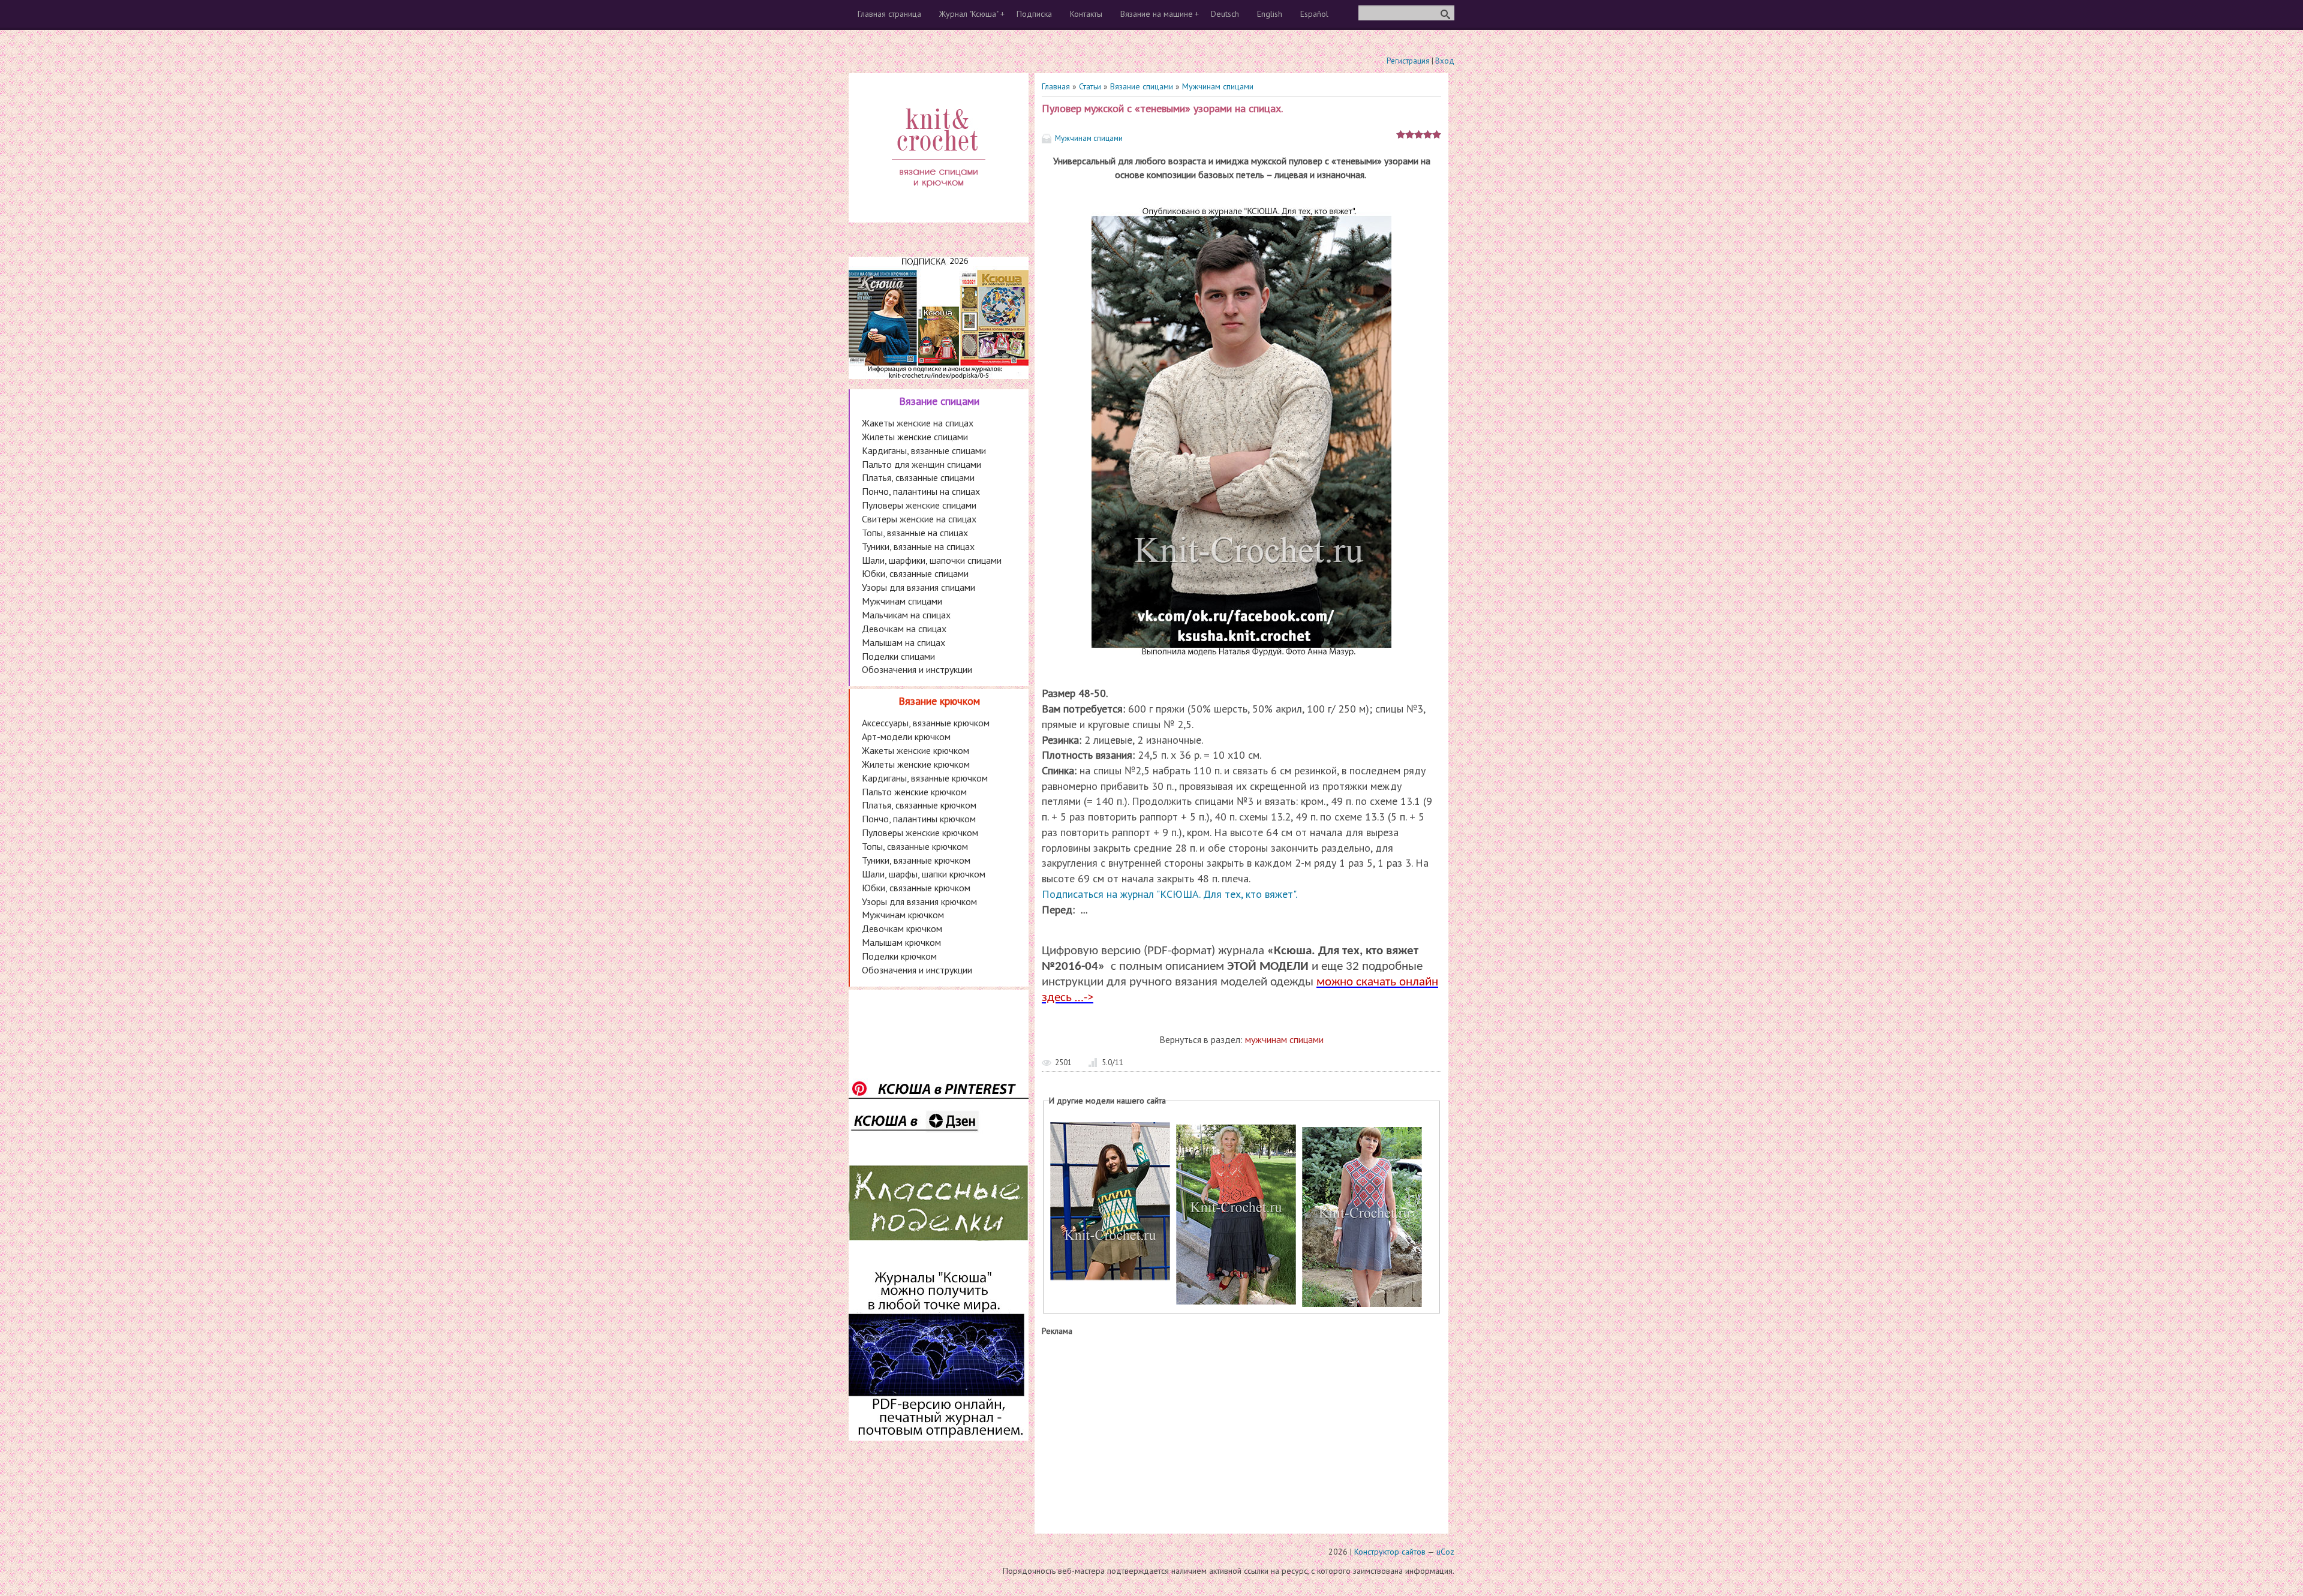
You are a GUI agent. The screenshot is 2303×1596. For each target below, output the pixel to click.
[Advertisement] (1241, 1432)
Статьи (1090, 86)
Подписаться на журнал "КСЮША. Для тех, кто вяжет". (1169, 894)
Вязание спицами (1142, 86)
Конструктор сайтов (1390, 1552)
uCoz (1445, 1552)
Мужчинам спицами (1218, 86)
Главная (1056, 86)
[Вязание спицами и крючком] (939, 202)
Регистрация (1408, 61)
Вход (1445, 61)
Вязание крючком (939, 701)
